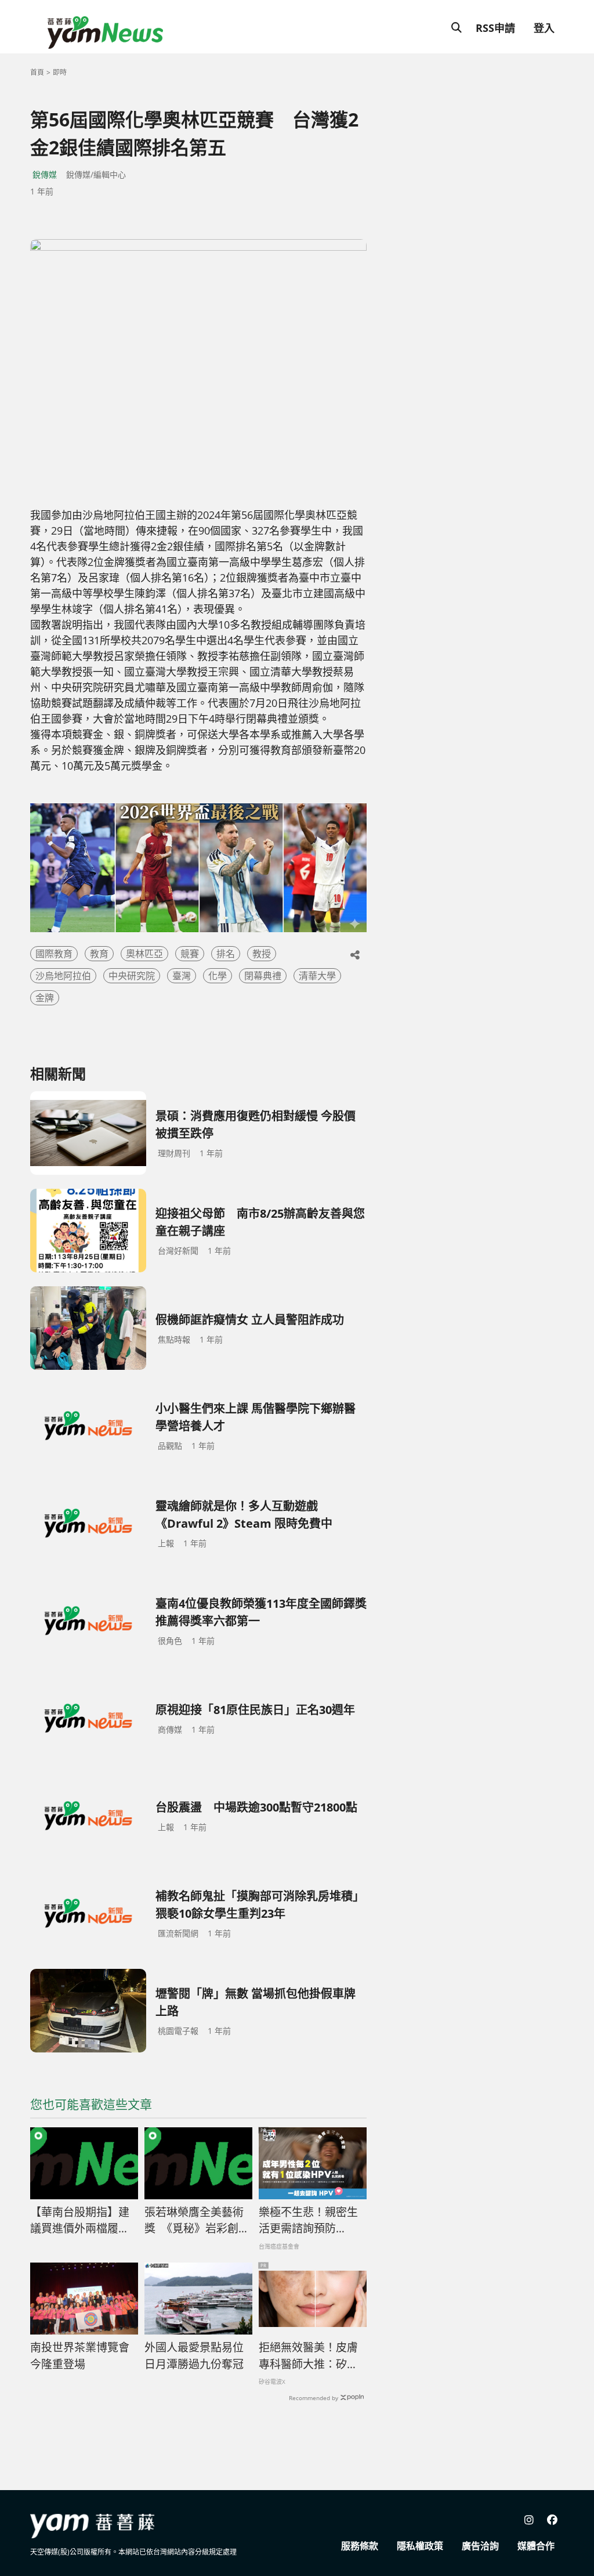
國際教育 (54, 954)
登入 (544, 28)
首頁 (37, 72)
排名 (226, 954)
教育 (99, 954)
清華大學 (317, 976)
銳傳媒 (45, 174)
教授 (262, 954)
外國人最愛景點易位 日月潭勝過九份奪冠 (198, 2356)
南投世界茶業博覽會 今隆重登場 (83, 2356)
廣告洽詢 (480, 2546)
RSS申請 (495, 28)
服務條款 (360, 2546)
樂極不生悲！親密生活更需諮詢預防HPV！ (308, 2221)
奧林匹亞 (144, 954)
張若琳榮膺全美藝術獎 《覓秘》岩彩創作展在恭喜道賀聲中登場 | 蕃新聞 (197, 2221)
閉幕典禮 (263, 976)
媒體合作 (536, 2546)
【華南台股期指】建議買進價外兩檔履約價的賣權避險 (80, 2221)
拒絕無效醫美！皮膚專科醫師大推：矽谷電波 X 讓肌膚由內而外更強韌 (309, 2356)
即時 (60, 72)
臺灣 (182, 976)
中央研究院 (132, 976)
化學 (218, 976)
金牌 (45, 998)
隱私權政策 (420, 2546)
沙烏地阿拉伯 (63, 976)
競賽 (190, 954)
